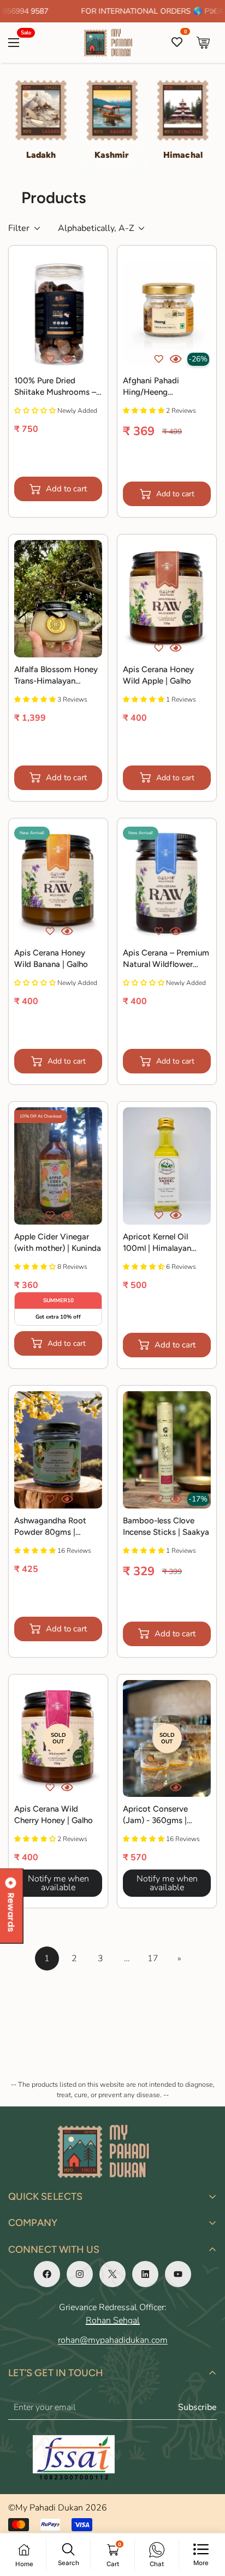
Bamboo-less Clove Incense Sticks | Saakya (166, 1526)
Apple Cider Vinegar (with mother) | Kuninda (58, 1242)
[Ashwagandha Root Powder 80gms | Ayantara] (58, 1450)
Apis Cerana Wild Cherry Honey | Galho (54, 1815)
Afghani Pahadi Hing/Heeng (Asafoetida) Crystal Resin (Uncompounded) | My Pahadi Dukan (166, 387)
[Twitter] (112, 2274)
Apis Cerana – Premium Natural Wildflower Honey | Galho (166, 959)
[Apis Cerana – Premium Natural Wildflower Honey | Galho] (167, 883)
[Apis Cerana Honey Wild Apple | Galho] (167, 599)
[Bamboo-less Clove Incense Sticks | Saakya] (167, 1450)
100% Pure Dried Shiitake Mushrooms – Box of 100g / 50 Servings (55, 387)
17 (153, 1958)
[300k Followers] (47, 2274)
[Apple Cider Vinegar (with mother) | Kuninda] (58, 1166)
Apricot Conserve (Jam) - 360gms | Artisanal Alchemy (156, 1815)
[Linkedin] (145, 2274)
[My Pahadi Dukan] (113, 43)
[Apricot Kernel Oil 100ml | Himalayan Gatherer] (167, 1166)
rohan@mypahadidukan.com (113, 2340)
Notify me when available (58, 1883)
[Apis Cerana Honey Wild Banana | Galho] (58, 883)
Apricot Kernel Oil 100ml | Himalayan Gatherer (157, 1243)
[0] (203, 43)
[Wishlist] (177, 43)
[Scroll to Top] (205, 2518)
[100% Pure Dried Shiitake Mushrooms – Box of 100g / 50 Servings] (58, 310)
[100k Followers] (80, 2274)
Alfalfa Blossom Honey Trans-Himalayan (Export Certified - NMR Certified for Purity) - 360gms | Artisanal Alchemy (56, 676)
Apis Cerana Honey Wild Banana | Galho (51, 958)
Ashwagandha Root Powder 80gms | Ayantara (50, 1527)
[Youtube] (178, 2274)
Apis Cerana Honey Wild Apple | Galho (158, 675)
